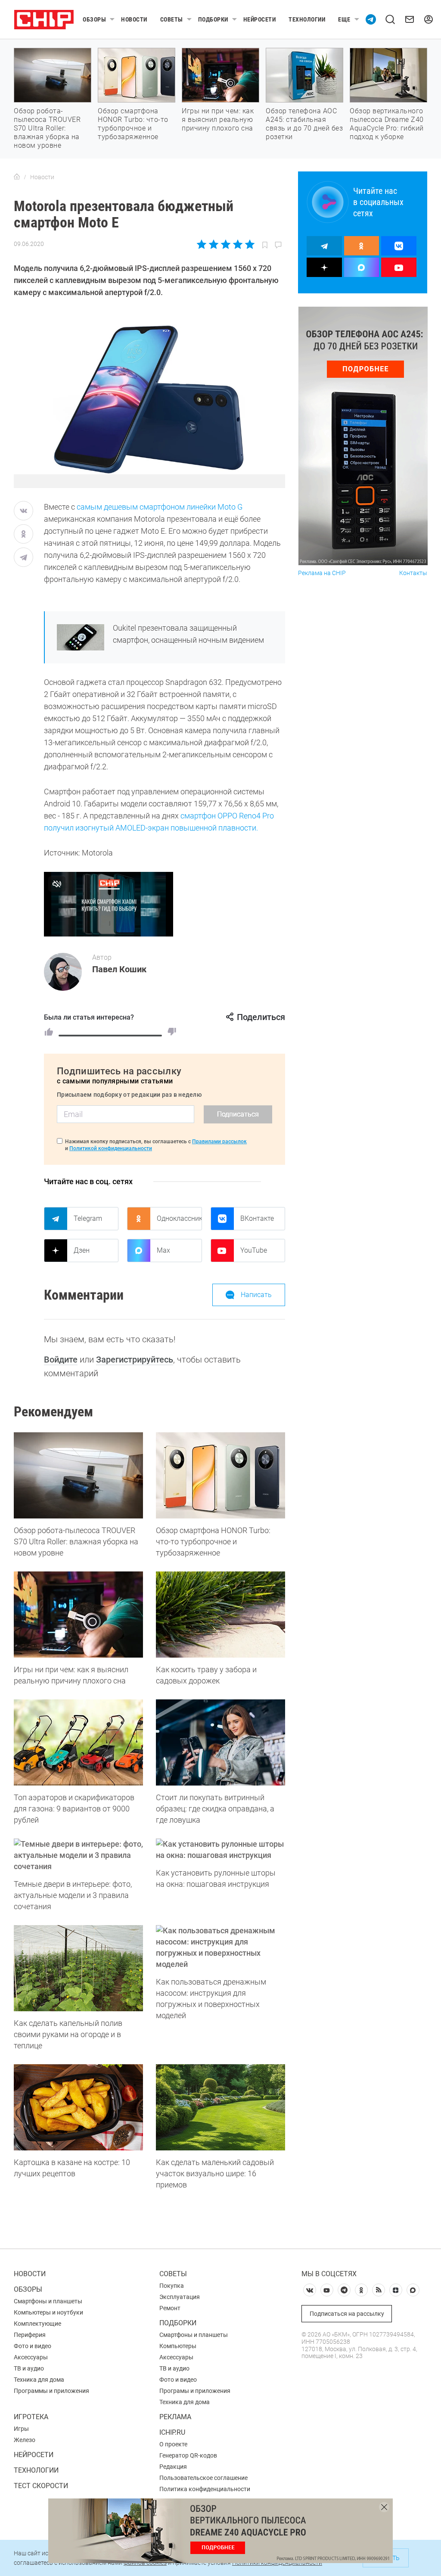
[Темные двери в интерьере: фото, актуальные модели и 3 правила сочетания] (78, 1855)
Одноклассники (179, 1218)
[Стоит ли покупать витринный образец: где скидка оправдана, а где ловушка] (220, 1742)
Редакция (173, 2467)
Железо (25, 2440)
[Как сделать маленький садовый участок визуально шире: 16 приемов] (220, 2107)
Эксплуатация (180, 2297)
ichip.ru (172, 2432)
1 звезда (202, 244)
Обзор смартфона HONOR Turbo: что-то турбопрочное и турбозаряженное (133, 124)
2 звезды (214, 244)
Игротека (31, 2417)
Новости (134, 19)
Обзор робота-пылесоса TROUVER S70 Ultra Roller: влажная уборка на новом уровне (47, 128)
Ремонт (170, 2308)
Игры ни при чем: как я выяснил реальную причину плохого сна (218, 120)
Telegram (88, 1218)
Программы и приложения (51, 2391)
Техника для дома (39, 2380)
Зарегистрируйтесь (135, 1360)
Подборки (213, 19)
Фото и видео (33, 2346)
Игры (21, 2429)
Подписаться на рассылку (347, 2314)
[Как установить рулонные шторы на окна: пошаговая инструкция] (220, 1850)
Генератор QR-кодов (188, 2455)
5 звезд (249, 244)
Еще (344, 19)
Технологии (307, 19)
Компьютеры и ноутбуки (48, 2312)
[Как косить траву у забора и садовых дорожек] (220, 1615)
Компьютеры (178, 2346)
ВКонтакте (257, 1218)
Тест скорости (41, 2486)
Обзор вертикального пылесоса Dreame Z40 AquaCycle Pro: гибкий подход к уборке (387, 124)
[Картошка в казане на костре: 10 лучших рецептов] (78, 2107)
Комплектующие (37, 2324)
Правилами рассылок (219, 1142)
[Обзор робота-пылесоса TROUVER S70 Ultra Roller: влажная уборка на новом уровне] (78, 1475)
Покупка (172, 2286)
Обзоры (94, 19)
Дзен (82, 1250)
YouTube (254, 1250)
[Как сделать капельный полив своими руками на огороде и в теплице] (78, 1968)
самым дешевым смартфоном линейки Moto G (160, 507)
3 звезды (225, 244)
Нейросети (260, 19)
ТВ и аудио (29, 2368)
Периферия (30, 2335)
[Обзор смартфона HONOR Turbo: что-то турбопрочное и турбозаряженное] (220, 1475)
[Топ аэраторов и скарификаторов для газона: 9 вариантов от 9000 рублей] (78, 1742)
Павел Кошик (119, 969)
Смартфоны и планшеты (48, 2301)
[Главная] (17, 177)
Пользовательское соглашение (203, 2478)
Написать (256, 1295)
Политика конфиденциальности (205, 2489)
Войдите (61, 1360)
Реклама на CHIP (322, 573)
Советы (172, 19)
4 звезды (238, 244)
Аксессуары (31, 2357)
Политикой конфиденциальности (111, 1148)
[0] (172, 1032)
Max (163, 1250)
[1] (49, 1032)
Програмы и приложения (195, 2391)
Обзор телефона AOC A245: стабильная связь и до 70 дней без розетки (304, 124)
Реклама (175, 2417)
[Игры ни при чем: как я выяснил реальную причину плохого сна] (78, 1615)
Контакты (413, 573)
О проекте (173, 2444)
